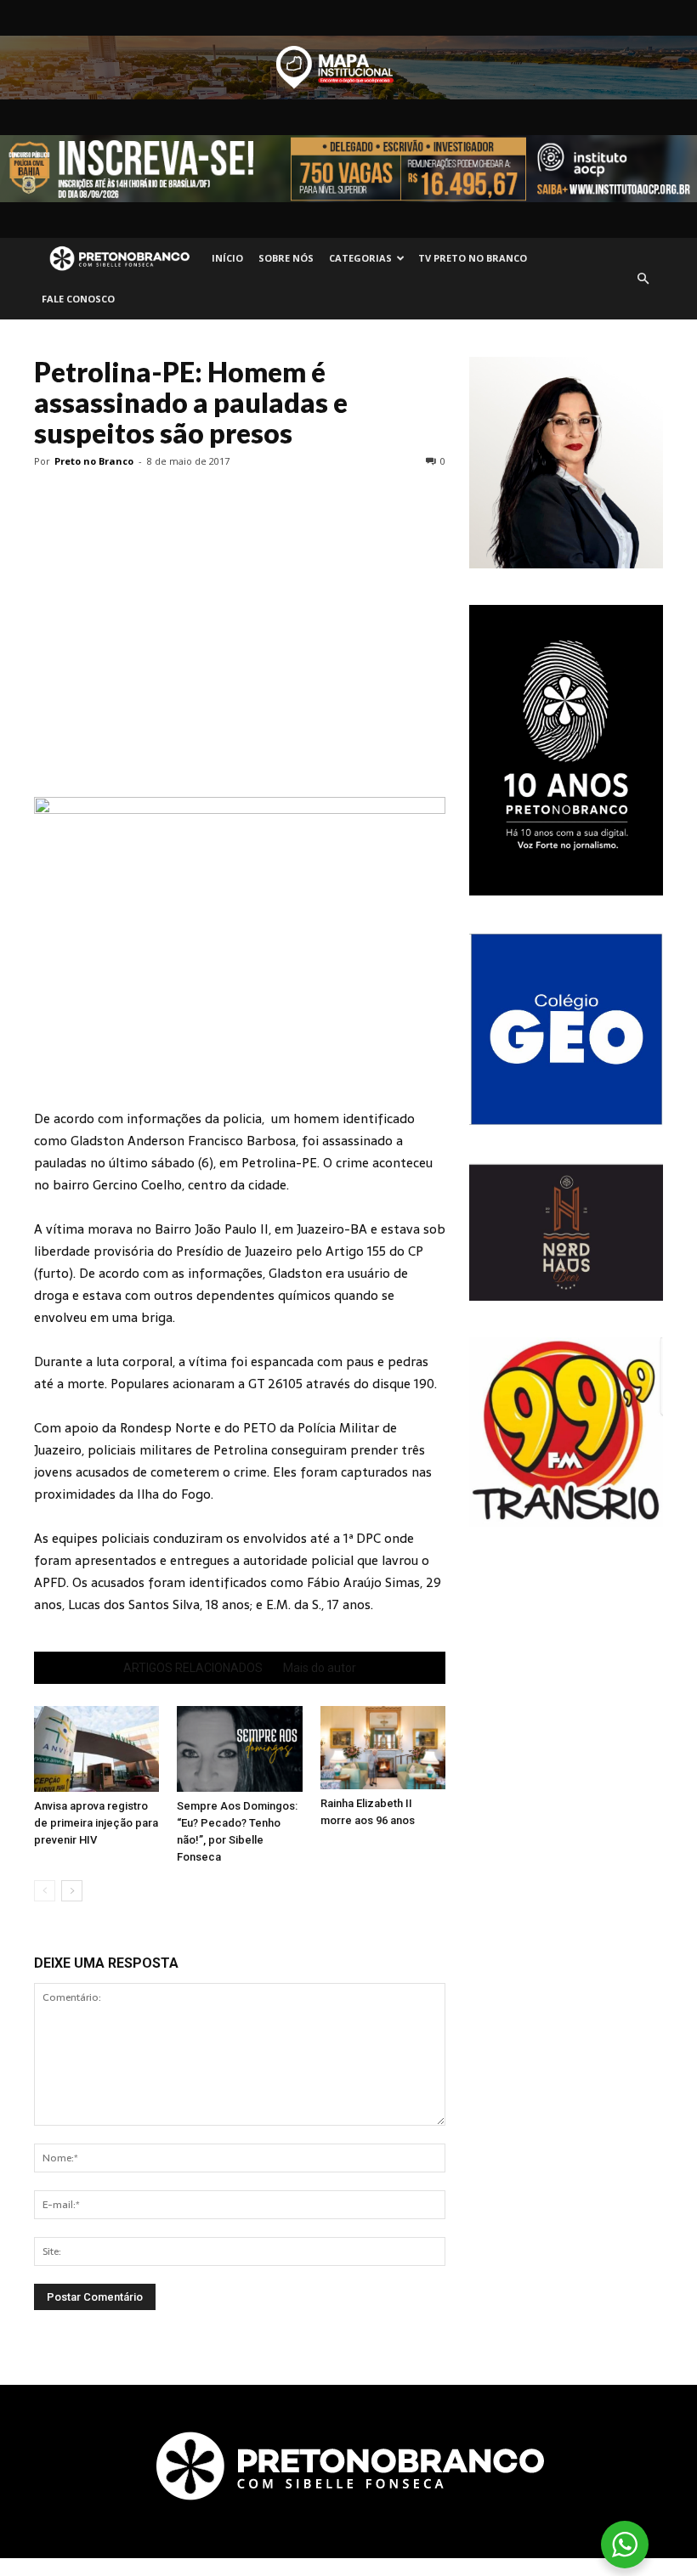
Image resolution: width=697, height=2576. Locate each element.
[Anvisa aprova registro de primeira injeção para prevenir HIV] (96, 1749)
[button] (643, 279)
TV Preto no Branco (473, 258)
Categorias (360, 258)
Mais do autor (320, 1668)
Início (227, 258)
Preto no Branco (94, 461)
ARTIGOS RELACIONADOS (193, 1668)
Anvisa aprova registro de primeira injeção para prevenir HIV (96, 1823)
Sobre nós (286, 258)
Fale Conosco (78, 299)
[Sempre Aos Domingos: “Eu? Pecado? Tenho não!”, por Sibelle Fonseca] (239, 1749)
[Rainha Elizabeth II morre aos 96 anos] (383, 1748)
